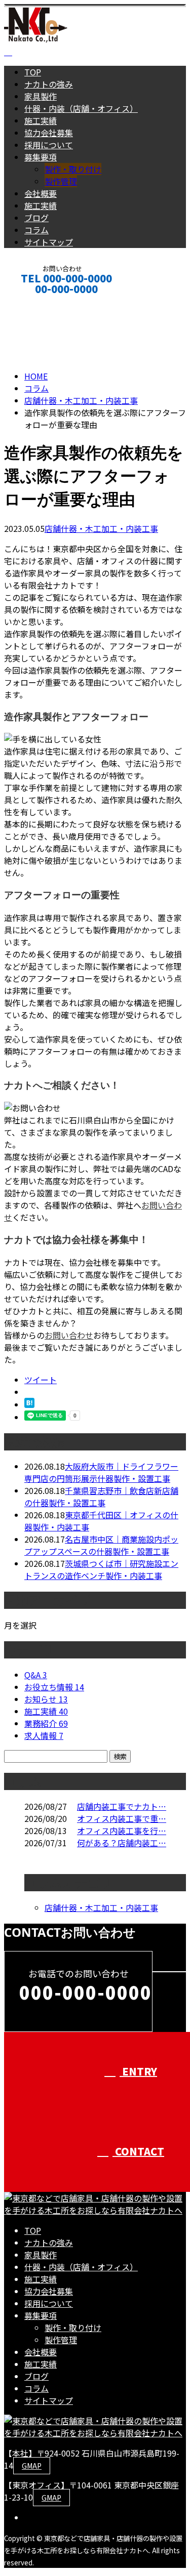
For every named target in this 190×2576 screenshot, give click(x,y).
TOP (33, 72)
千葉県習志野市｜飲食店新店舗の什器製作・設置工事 (101, 1497)
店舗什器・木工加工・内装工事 (81, 400)
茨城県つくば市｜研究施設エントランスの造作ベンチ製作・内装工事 (101, 1569)
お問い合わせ (69, 1335)
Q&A (36, 1675)
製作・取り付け (73, 169)
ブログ (36, 218)
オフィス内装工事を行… (122, 1831)
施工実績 (41, 120)
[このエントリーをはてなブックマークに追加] (29, 1404)
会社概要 (41, 193)
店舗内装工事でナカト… (122, 1806)
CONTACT (40, 302)
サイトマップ (49, 242)
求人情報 (44, 1735)
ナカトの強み (49, 84)
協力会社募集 (49, 133)
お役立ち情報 (54, 1687)
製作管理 (61, 181)
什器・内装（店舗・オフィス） (81, 108)
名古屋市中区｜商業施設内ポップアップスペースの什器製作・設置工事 (101, 1545)
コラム (36, 230)
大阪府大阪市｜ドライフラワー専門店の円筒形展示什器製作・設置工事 (101, 1472)
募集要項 (41, 157)
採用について (49, 145)
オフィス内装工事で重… (122, 1818)
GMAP (32, 2466)
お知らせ (46, 1699)
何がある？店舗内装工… (122, 1843)
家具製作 (41, 96)
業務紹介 (46, 1723)
